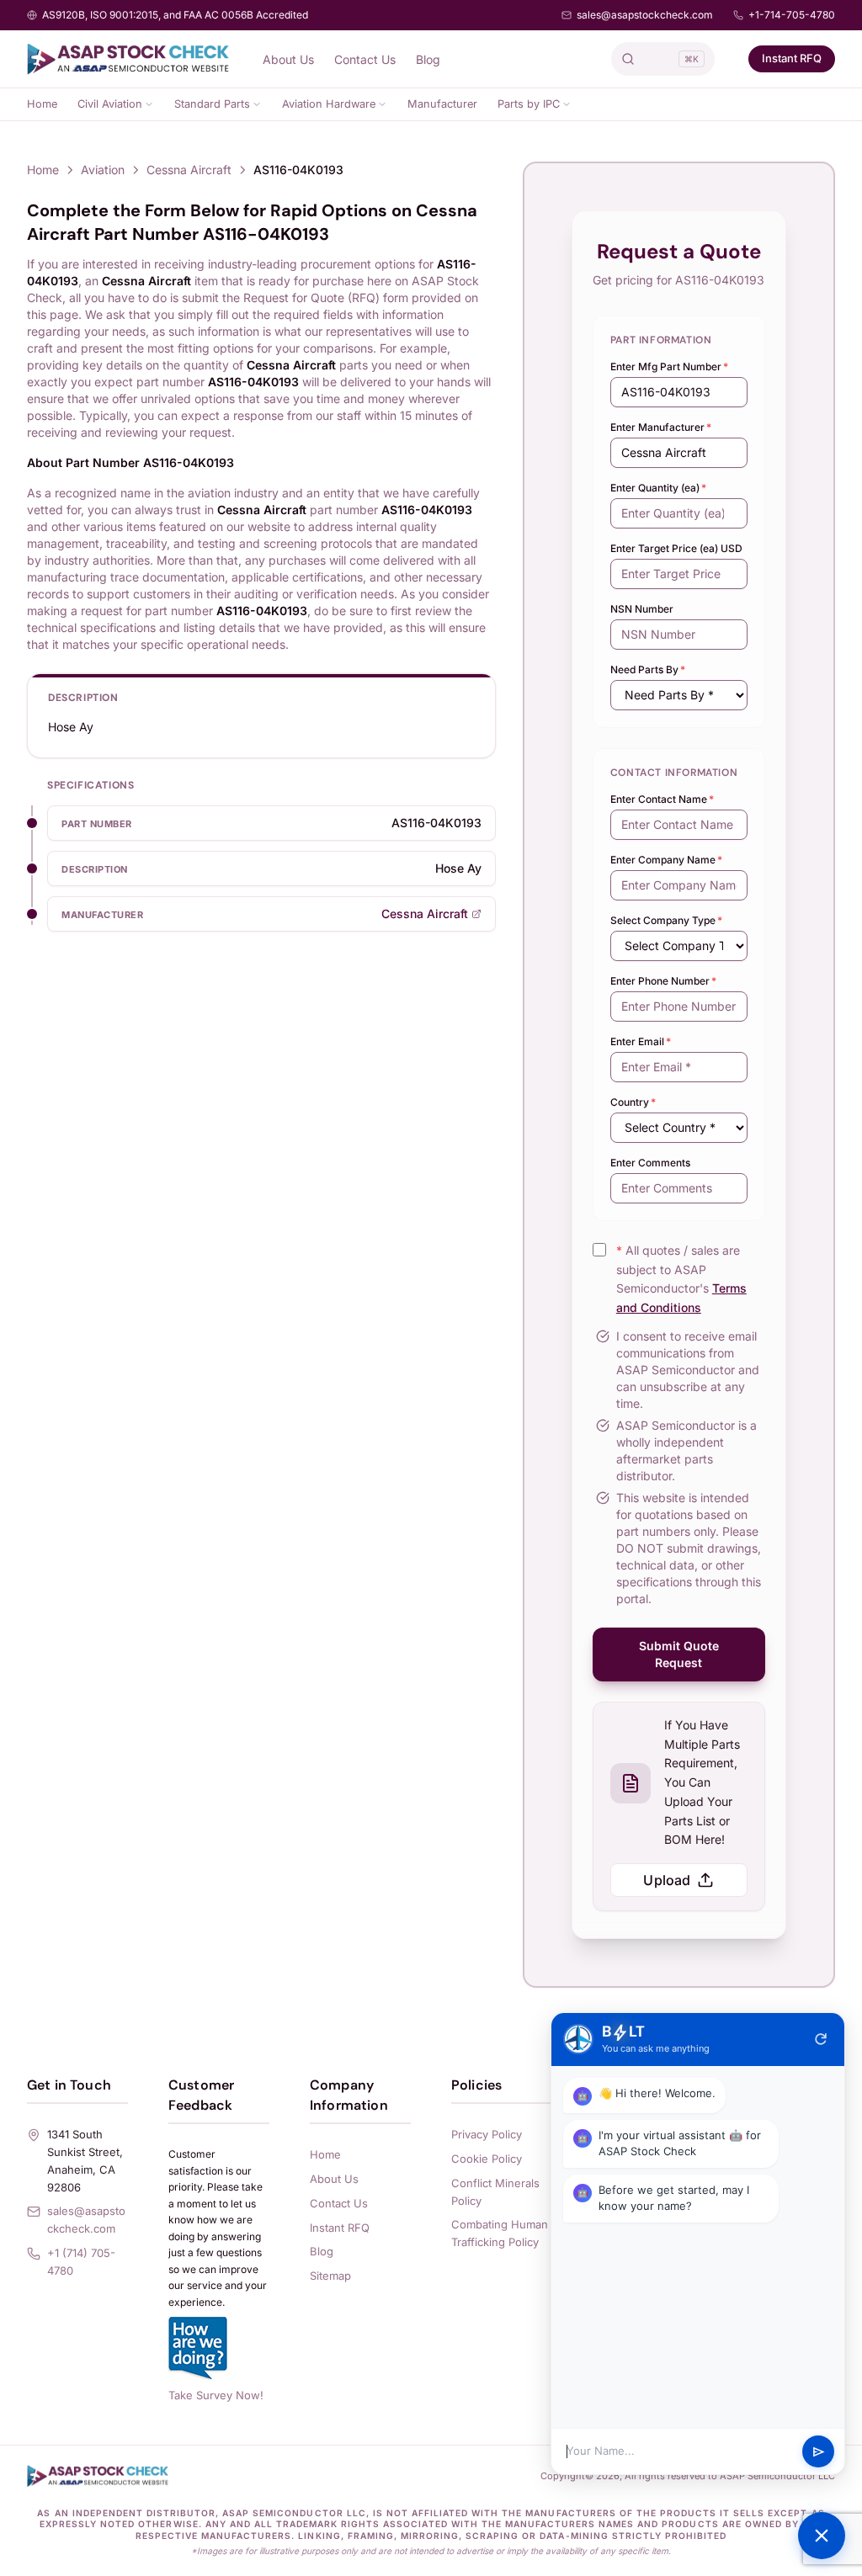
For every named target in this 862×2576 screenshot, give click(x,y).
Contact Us (365, 59)
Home (42, 104)
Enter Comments (650, 1163)
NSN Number (642, 609)
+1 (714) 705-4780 (81, 2262)
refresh (821, 2039)
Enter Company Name (666, 860)
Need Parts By (648, 669)
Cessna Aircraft (189, 170)
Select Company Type (666, 920)
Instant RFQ (792, 58)
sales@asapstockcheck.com (645, 15)
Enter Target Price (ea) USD (676, 548)
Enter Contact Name (662, 799)
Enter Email (641, 1041)
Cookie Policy (487, 2159)
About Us (288, 59)
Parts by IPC (529, 104)
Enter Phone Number (663, 981)
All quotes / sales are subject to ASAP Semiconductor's (681, 1279)
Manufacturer (442, 104)
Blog (428, 59)
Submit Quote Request (679, 1654)
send (819, 2452)
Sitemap (330, 2276)
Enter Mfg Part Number (669, 366)
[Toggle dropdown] (149, 104)
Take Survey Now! (216, 2395)
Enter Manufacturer (661, 427)
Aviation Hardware (329, 104)
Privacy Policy (487, 2134)
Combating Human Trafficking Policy (500, 2233)
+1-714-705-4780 (792, 15)
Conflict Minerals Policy (495, 2192)
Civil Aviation (110, 104)
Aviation (103, 170)
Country (633, 1102)
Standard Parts (212, 104)
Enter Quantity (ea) (658, 488)
